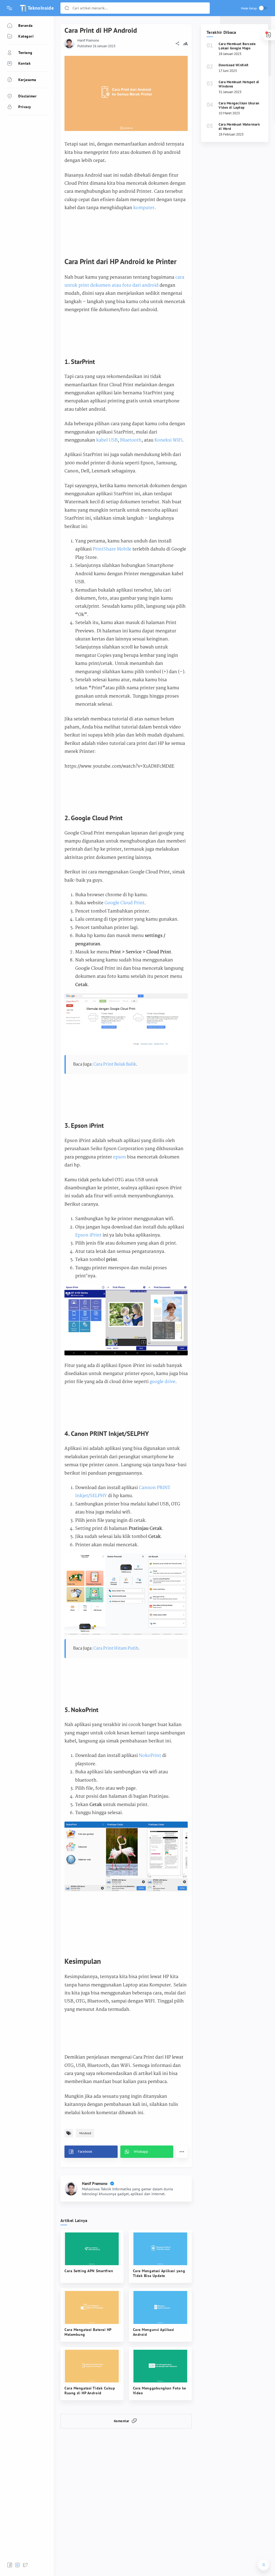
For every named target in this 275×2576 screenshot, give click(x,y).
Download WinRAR (234, 65)
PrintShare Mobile (112, 549)
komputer (144, 208)
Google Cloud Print (124, 903)
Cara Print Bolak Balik (115, 1064)
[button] (67, 8)
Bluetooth (131, 440)
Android (86, 2133)
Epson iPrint (88, 1235)
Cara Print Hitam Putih (116, 1648)
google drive (162, 1382)
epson (120, 1157)
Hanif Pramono (88, 40)
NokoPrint (151, 1756)
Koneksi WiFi (168, 440)
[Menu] (9, 8)
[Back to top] (264, 2565)
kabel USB (107, 440)
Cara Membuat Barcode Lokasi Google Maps (237, 46)
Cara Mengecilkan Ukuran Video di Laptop (239, 105)
